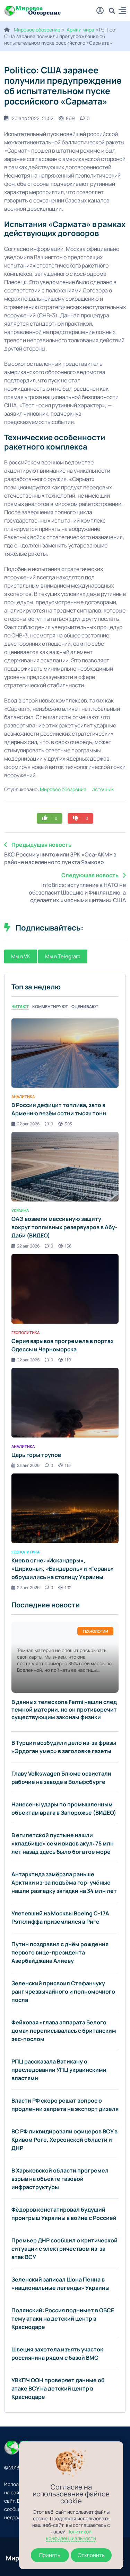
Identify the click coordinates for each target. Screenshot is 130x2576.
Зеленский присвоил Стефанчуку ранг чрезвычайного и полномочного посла (63, 1992)
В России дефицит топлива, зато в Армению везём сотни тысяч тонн (59, 1109)
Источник (103, 789)
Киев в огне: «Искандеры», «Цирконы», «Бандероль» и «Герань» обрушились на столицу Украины (63, 1569)
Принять (50, 2555)
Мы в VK (21, 956)
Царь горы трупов (36, 1455)
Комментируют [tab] (50, 1006)
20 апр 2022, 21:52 (33, 118)
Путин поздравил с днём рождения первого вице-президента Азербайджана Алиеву (60, 1952)
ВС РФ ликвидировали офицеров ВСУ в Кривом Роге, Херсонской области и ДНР (64, 2140)
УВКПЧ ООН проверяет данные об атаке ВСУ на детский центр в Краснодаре (58, 2388)
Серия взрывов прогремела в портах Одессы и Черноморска (63, 1345)
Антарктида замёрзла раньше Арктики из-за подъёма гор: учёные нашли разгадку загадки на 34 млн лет (64, 1883)
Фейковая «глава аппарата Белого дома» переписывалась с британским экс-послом (64, 2031)
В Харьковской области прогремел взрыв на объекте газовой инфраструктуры (60, 2179)
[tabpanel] (65, 1304)
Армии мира (80, 30)
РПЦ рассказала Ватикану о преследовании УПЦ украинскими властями (59, 2070)
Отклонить (91, 2555)
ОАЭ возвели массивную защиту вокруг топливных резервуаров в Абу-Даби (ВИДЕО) (64, 1227)
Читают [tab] (20, 1006)
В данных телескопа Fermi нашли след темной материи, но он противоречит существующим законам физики (64, 1709)
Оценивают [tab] (85, 1006)
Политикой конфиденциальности (71, 2535)
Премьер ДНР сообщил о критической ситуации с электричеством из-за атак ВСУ (64, 2249)
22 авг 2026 (28, 1124)
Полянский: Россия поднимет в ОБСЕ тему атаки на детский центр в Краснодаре (63, 2319)
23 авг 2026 (28, 1465)
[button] (122, 12)
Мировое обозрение (37, 30)
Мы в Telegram (63, 956)
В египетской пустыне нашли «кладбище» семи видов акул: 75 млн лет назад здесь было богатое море (63, 1843)
